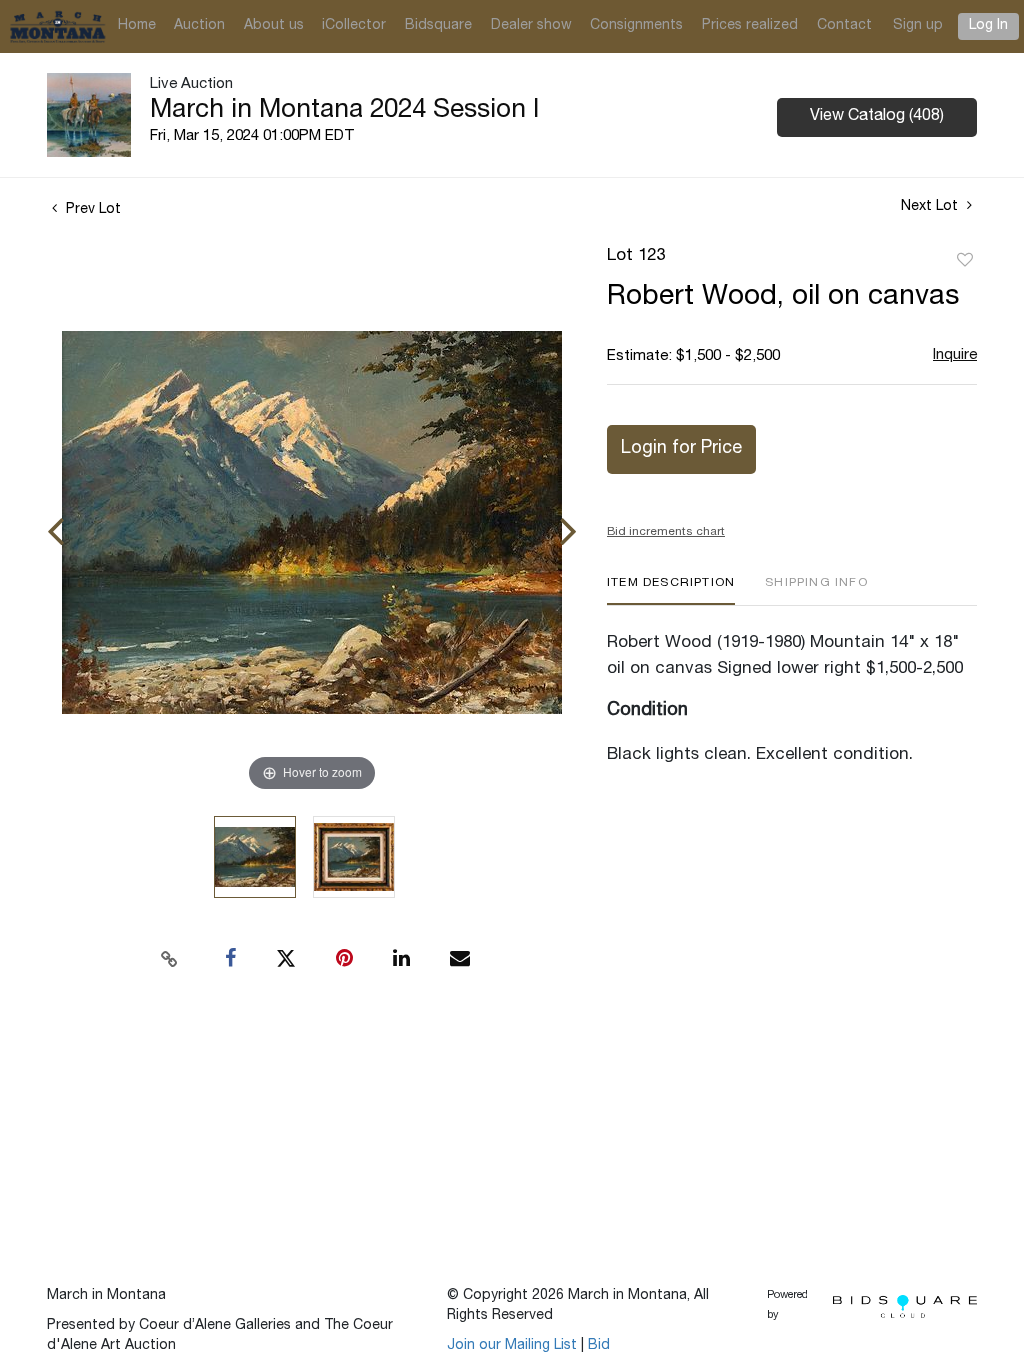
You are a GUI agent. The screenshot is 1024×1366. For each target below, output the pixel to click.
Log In (988, 26)
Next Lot (931, 207)
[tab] (671, 590)
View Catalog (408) (877, 117)
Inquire (955, 355)
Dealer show (531, 26)
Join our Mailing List (512, 1346)
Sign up (918, 26)
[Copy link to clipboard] (170, 959)
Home (137, 26)
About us (274, 26)
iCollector (354, 26)
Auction (199, 26)
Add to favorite (965, 261)
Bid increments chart (666, 532)
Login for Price (681, 449)
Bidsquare (438, 26)
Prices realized (750, 26)
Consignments (636, 26)
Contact (844, 26)
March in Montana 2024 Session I (344, 111)
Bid (599, 1346)
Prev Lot (91, 210)
